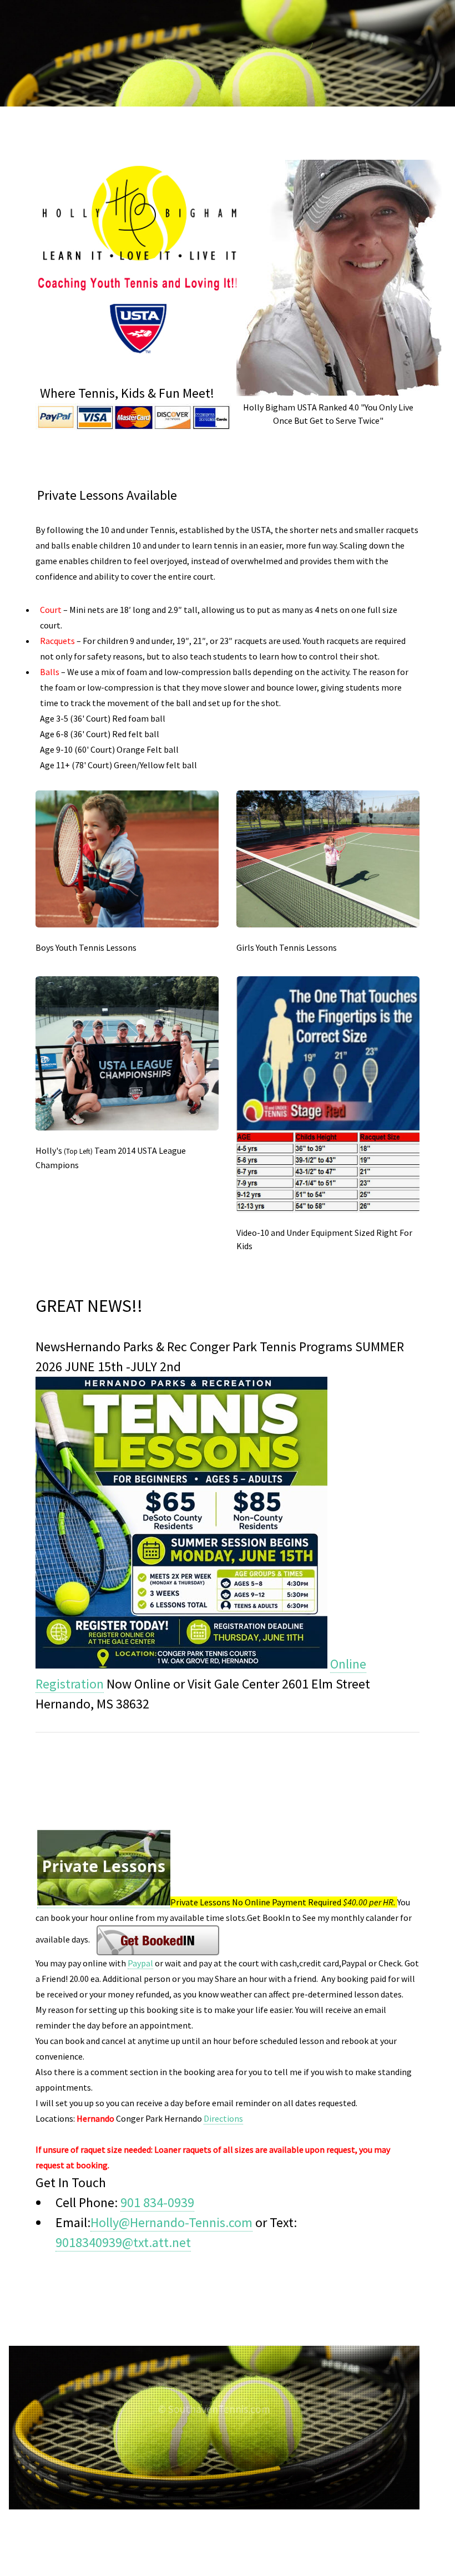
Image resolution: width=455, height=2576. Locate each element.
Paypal (140, 1963)
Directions (223, 2118)
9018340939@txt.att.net (123, 2242)
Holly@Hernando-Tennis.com (171, 2222)
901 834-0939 (157, 2202)
